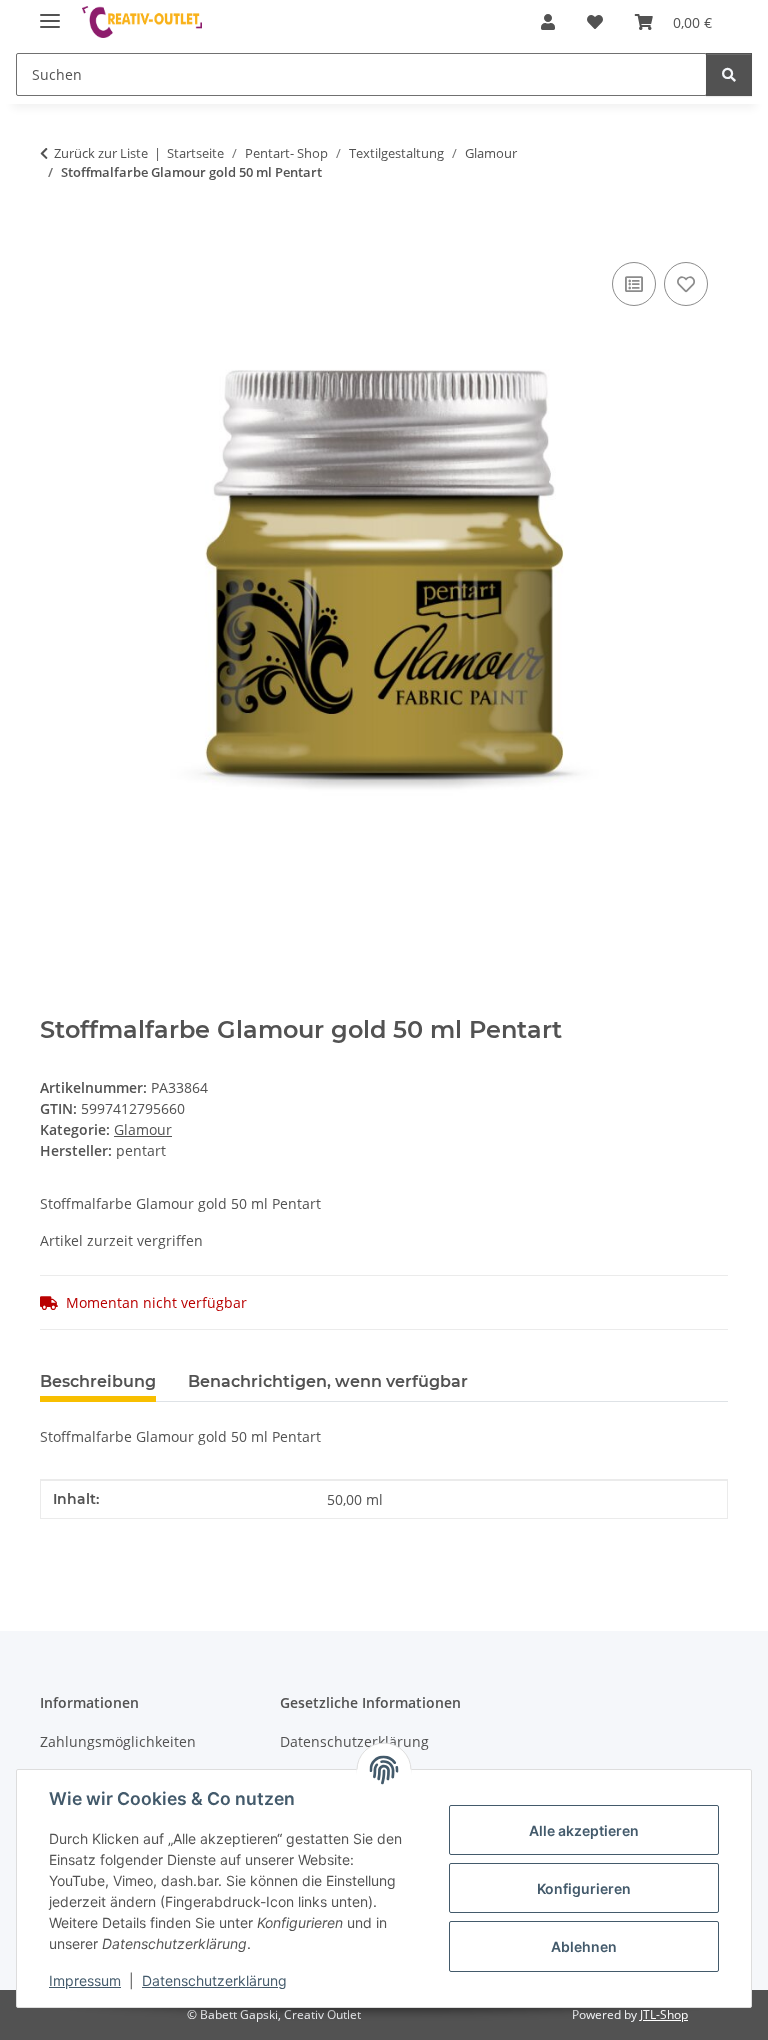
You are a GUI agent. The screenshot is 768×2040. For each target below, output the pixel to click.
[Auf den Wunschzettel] (686, 284)
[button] (548, 22)
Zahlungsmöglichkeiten (118, 1741)
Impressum (85, 1980)
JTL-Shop (664, 2014)
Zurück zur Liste (101, 153)
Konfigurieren (584, 1888)
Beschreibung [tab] (98, 1381)
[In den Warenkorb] (56, 235)
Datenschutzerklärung (214, 1980)
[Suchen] (729, 74)
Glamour (143, 1129)
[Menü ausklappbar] (50, 12)
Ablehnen (584, 1946)
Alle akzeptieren (584, 1830)
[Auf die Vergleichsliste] (634, 284)
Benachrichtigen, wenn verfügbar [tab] (328, 1381)
